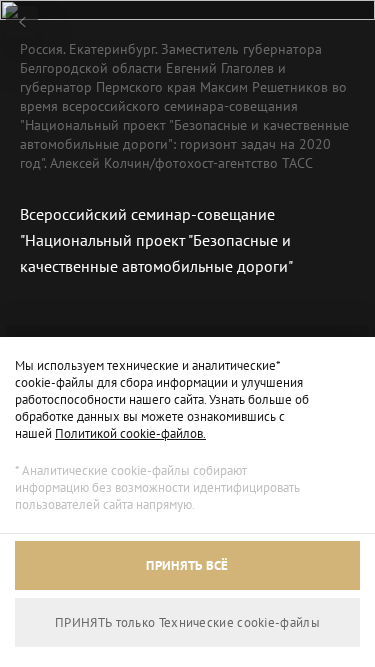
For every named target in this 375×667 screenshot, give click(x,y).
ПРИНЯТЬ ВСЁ (187, 565)
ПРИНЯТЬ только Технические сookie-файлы (187, 622)
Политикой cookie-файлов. (130, 433)
